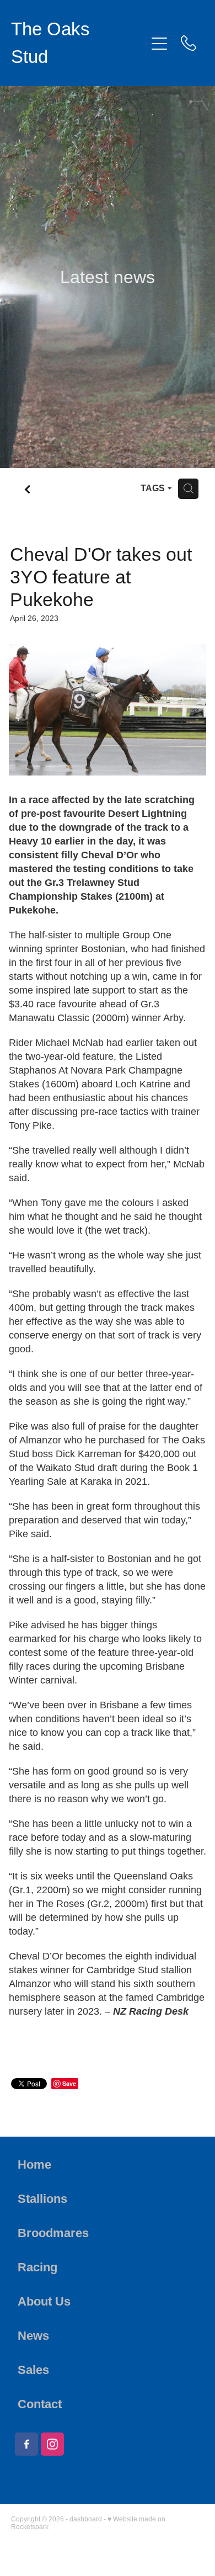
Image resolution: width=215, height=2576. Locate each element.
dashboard (86, 2519)
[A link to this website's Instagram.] (52, 2444)
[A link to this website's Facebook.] (26, 2444)
